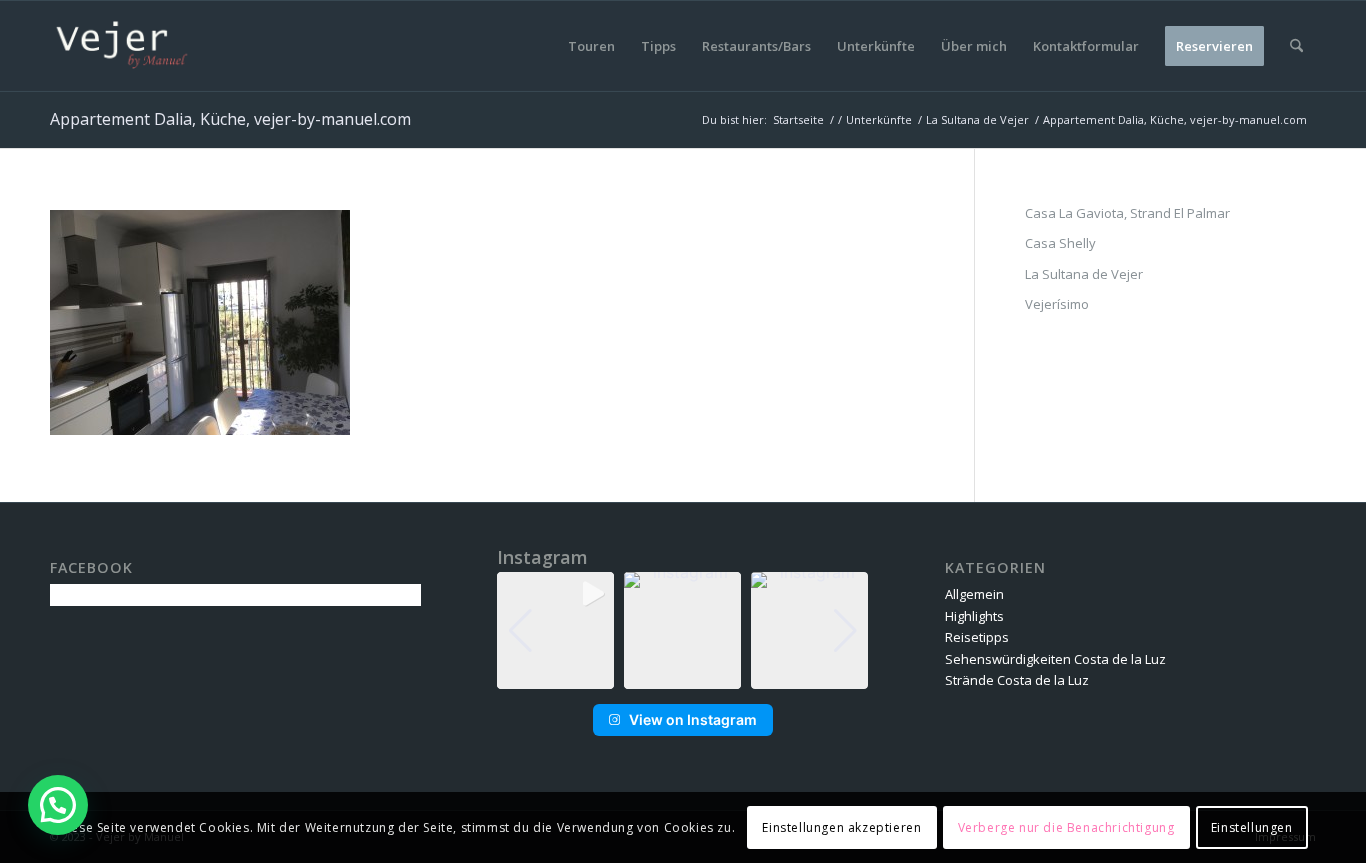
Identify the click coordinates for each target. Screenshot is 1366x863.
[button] (683, 675)
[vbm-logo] (122, 46)
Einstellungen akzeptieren (841, 827)
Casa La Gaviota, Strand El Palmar (1127, 213)
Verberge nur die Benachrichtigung (1066, 827)
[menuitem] (591, 46)
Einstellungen (1252, 827)
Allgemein (974, 594)
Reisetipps (977, 637)
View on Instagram (693, 719)
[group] (555, 630)
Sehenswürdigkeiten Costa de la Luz (1055, 659)
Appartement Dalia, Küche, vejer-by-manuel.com (230, 119)
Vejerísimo (1057, 304)
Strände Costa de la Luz (1017, 680)
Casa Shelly (1060, 243)
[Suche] (1296, 46)
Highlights (974, 616)
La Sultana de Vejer (1084, 274)
